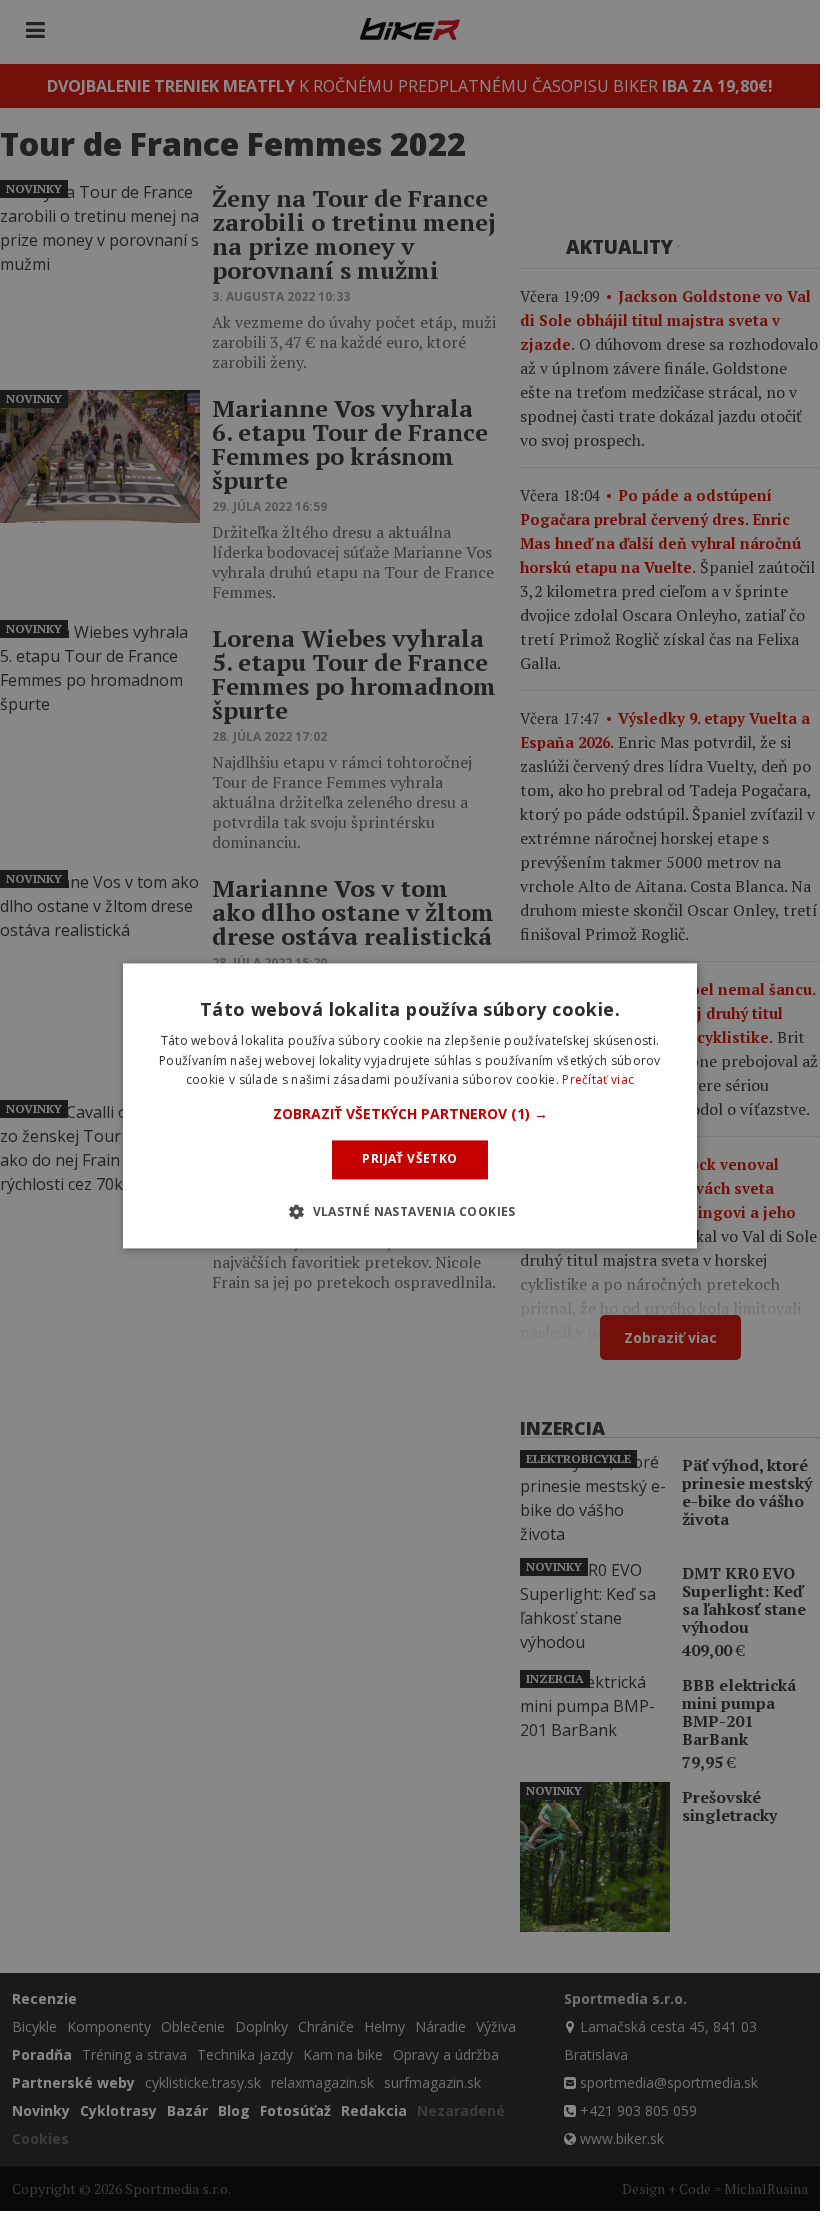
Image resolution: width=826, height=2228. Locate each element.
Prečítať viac (598, 1080)
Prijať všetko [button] (409, 1159)
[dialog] (410, 1105)
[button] (410, 1115)
